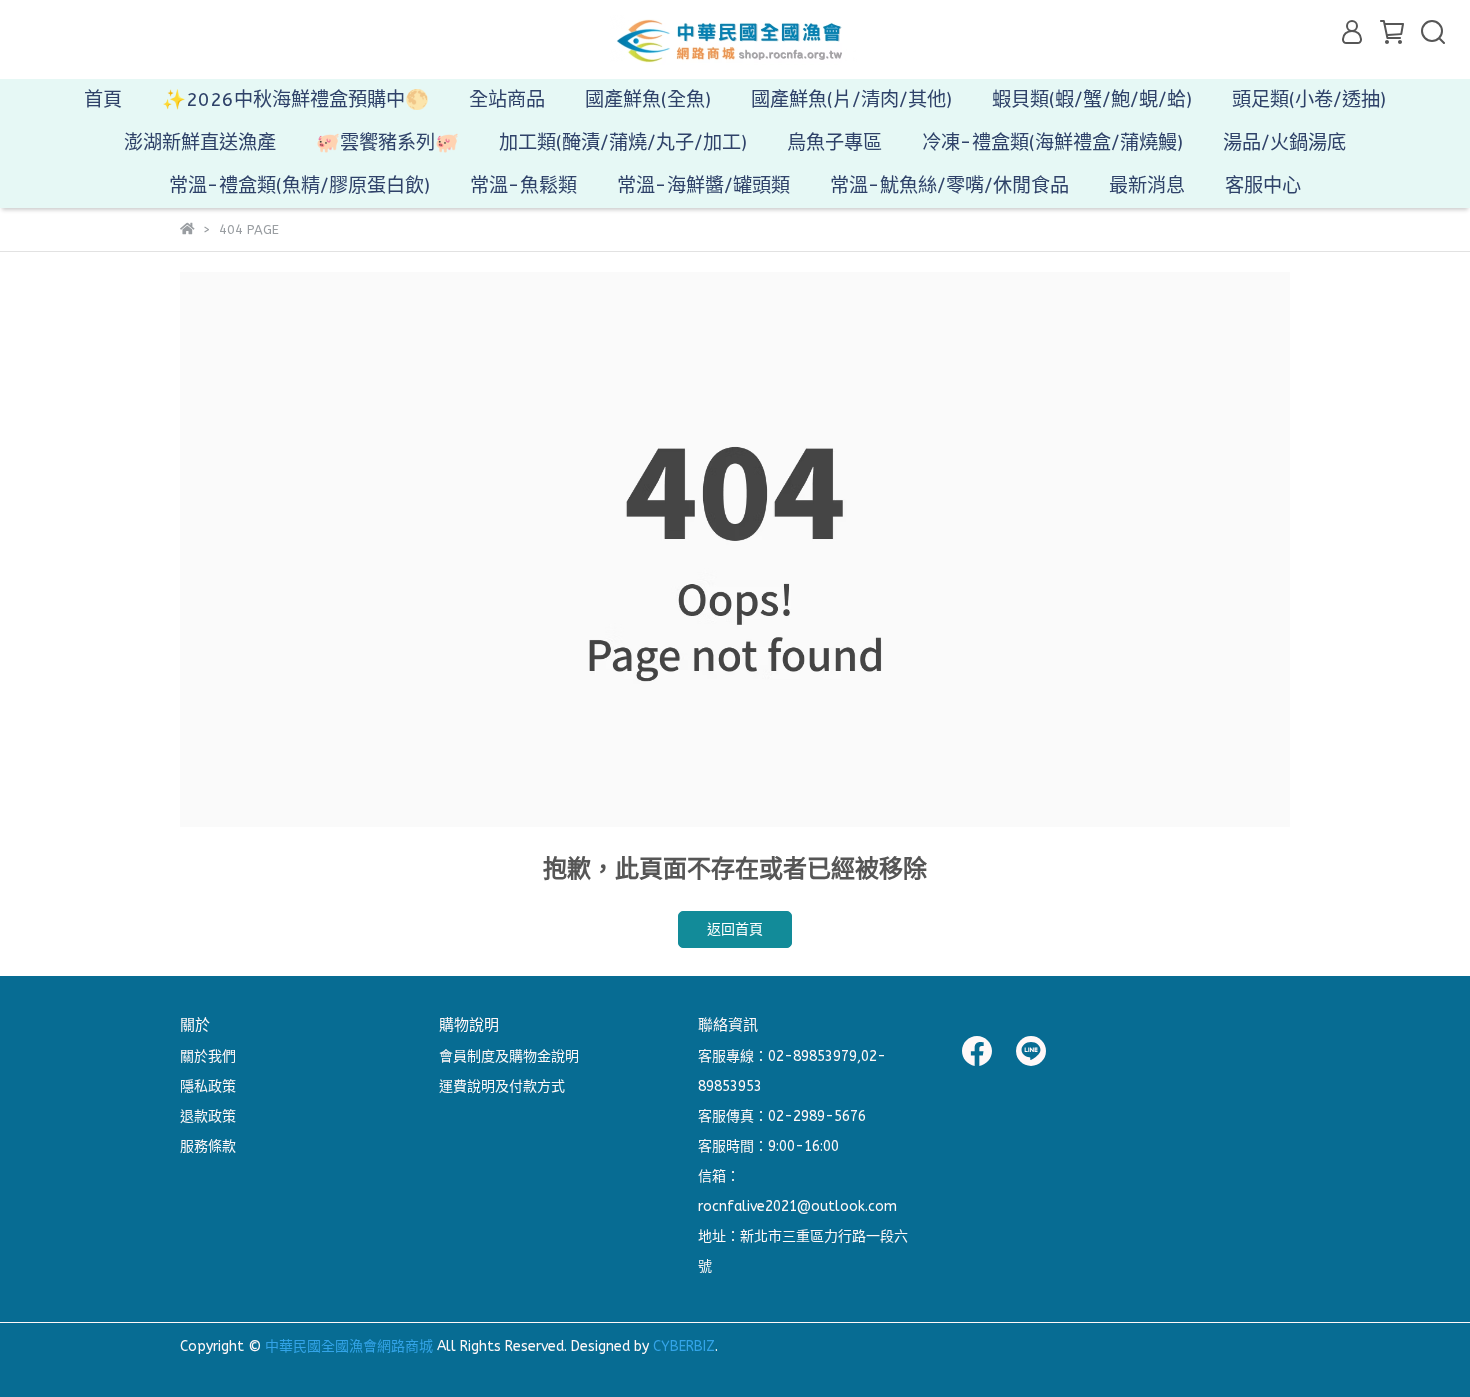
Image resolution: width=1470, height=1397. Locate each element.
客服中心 (1263, 185)
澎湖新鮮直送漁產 (200, 142)
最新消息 (1147, 185)
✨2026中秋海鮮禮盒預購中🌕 (295, 99)
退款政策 (208, 1116)
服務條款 (208, 1146)
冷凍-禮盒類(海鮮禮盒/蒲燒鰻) (1052, 142)
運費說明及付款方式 (502, 1086)
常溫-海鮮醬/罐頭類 (703, 185)
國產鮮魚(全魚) (648, 99)
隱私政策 (208, 1086)
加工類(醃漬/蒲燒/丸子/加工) (623, 142)
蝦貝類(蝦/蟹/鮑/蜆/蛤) (1092, 99)
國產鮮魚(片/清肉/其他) (851, 99)
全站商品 (507, 99)
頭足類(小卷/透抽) (1309, 99)
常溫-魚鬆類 (523, 185)
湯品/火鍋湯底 (1284, 142)
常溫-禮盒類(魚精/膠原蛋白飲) (299, 185)
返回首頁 (735, 929)
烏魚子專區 (834, 142)
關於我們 (208, 1056)
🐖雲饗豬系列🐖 (387, 142)
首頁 (103, 99)
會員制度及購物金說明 (509, 1056)
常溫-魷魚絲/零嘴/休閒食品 (949, 185)
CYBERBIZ (684, 1346)
